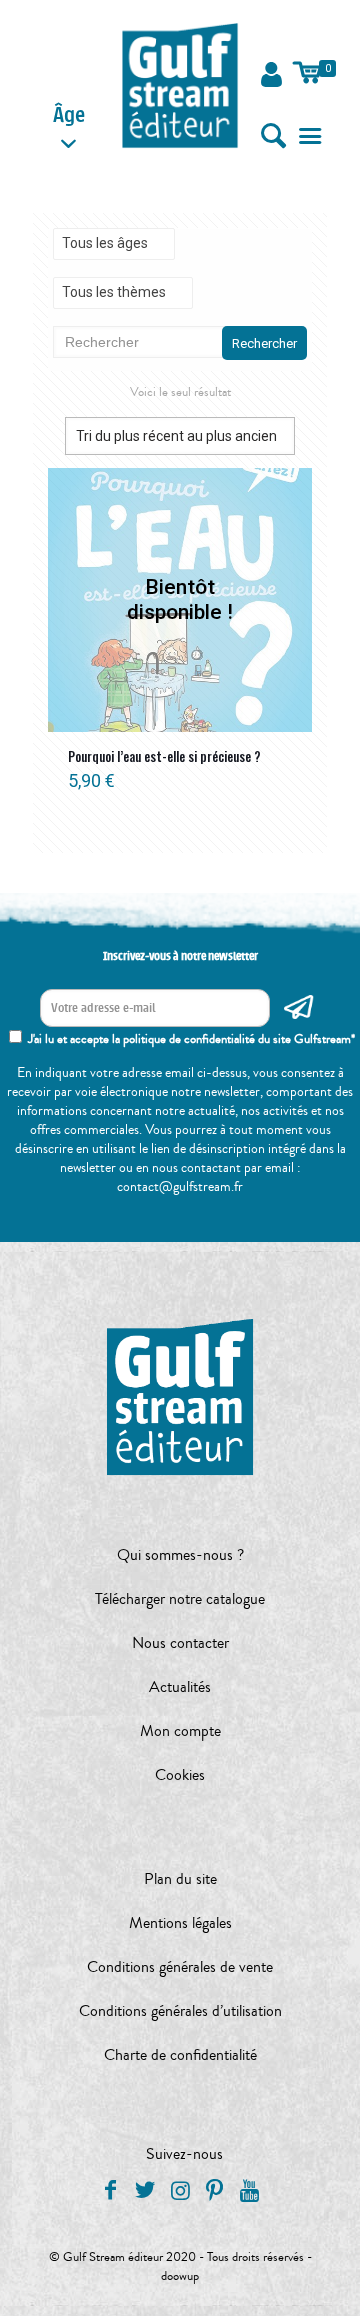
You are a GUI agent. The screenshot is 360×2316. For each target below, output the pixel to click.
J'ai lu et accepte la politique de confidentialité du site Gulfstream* (191, 1039)
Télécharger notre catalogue (180, 1599)
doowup (180, 2276)
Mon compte (180, 1731)
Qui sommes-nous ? (180, 1555)
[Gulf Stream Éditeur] (180, 85)
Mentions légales (180, 1923)
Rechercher (264, 343)
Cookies (180, 1775)
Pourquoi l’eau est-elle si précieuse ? (164, 756)
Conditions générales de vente (180, 1967)
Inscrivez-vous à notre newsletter (180, 956)
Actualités (180, 1687)
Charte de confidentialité (180, 2055)
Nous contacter (180, 1643)
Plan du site (180, 1879)
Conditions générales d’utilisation (180, 2011)
